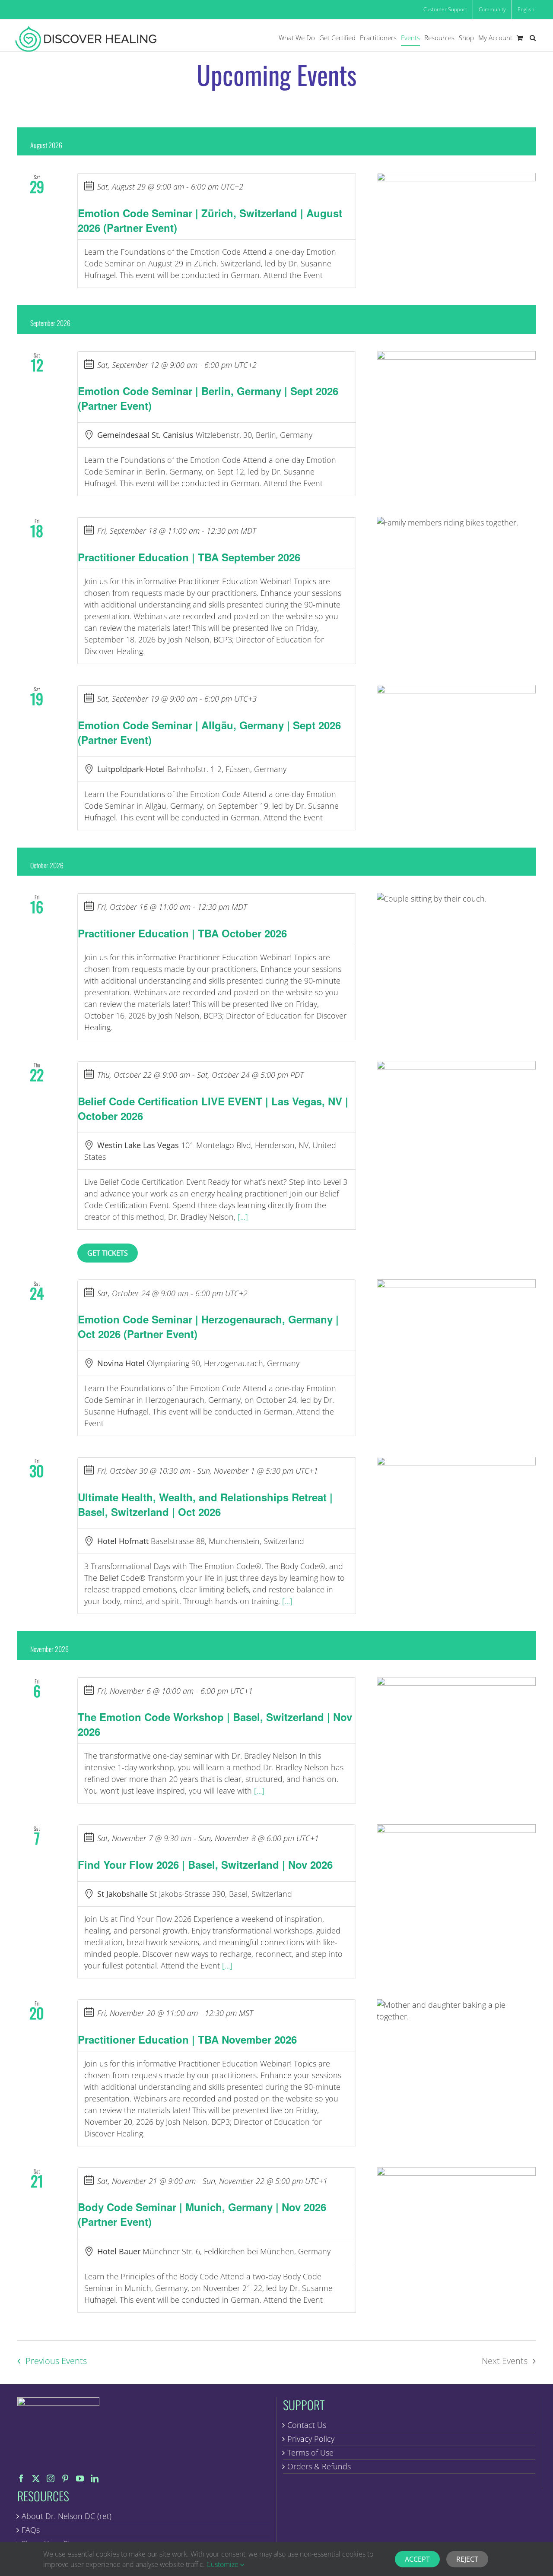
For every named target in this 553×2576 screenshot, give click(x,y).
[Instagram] (51, 2478)
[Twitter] (36, 2478)
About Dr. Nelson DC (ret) (67, 2516)
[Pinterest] (65, 2478)
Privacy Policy (311, 2439)
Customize (223, 2564)
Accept (417, 2559)
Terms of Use (310, 2453)
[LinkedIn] (95, 2478)
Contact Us (307, 2425)
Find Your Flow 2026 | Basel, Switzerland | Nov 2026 (205, 1864)
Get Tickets (108, 1253)
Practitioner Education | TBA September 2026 (189, 557)
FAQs (31, 2530)
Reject (467, 2559)
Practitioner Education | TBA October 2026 (182, 933)
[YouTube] (80, 2478)
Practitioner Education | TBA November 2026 (187, 2039)
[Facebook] (21, 2478)
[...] (243, 1217)
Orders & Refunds (319, 2466)
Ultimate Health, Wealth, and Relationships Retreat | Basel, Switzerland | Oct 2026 (205, 1504)
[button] (533, 38)
